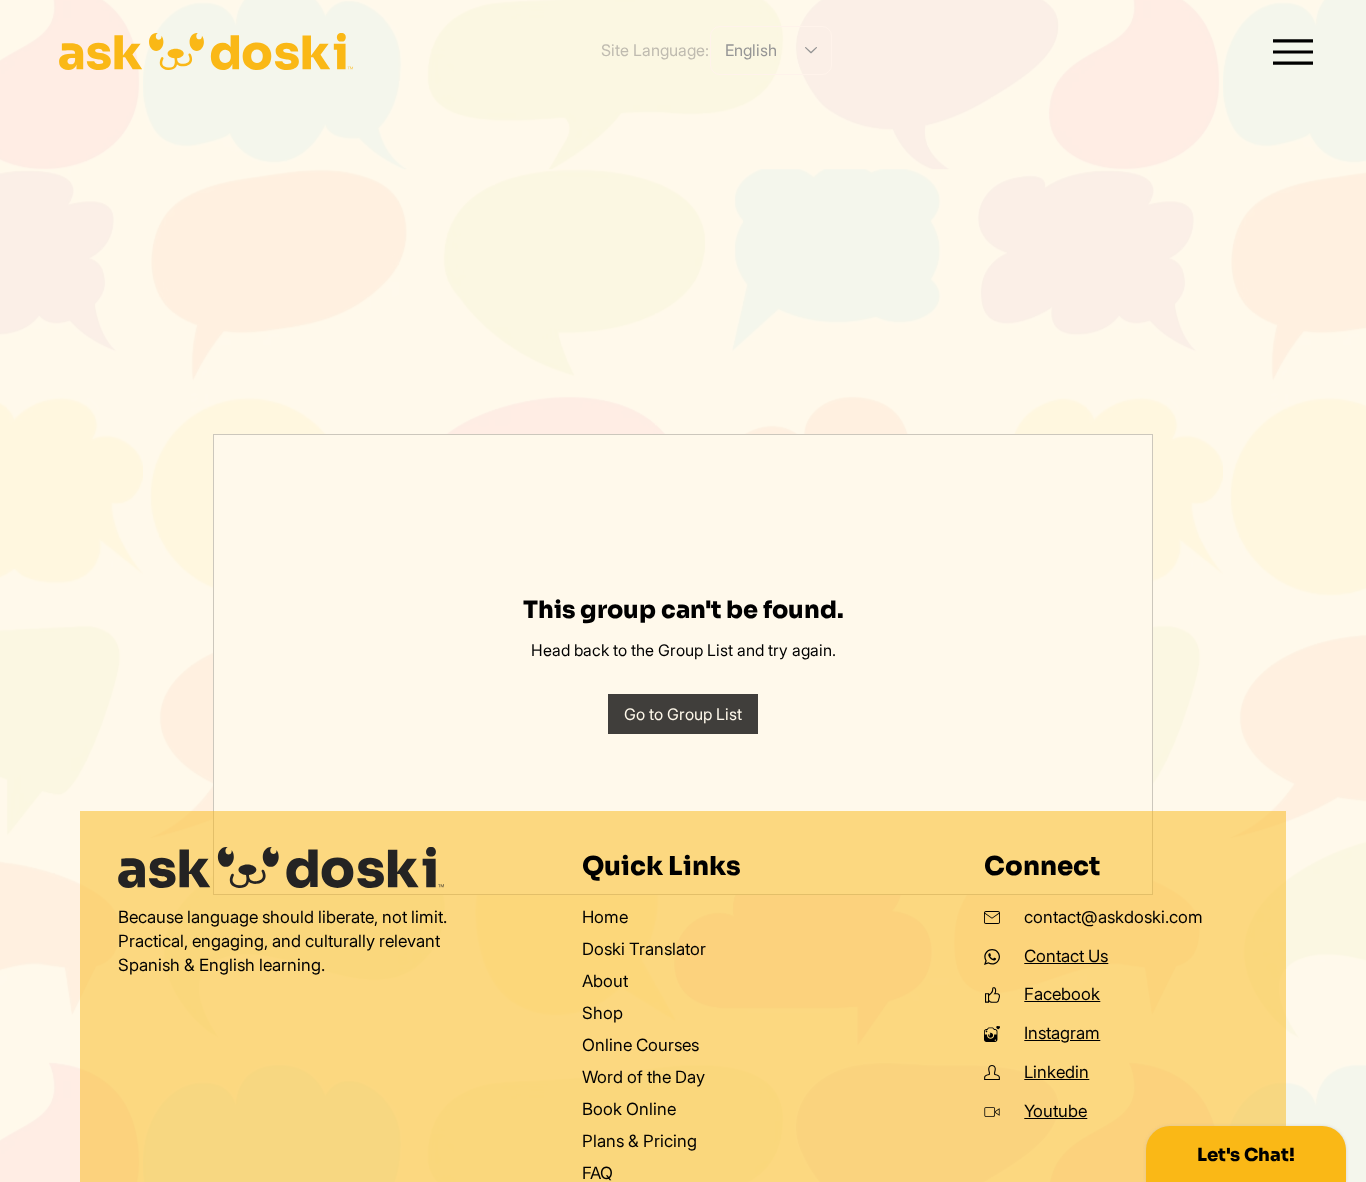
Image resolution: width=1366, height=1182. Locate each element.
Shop (602, 1013)
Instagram (1062, 1033)
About (605, 981)
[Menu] (1293, 51)
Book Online (629, 1109)
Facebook (1062, 994)
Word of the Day (643, 1077)
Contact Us (1066, 956)
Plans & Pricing (639, 1141)
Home (605, 917)
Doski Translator (644, 949)
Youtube (1055, 1111)
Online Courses (640, 1045)
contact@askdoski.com (1113, 917)
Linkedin (1056, 1072)
